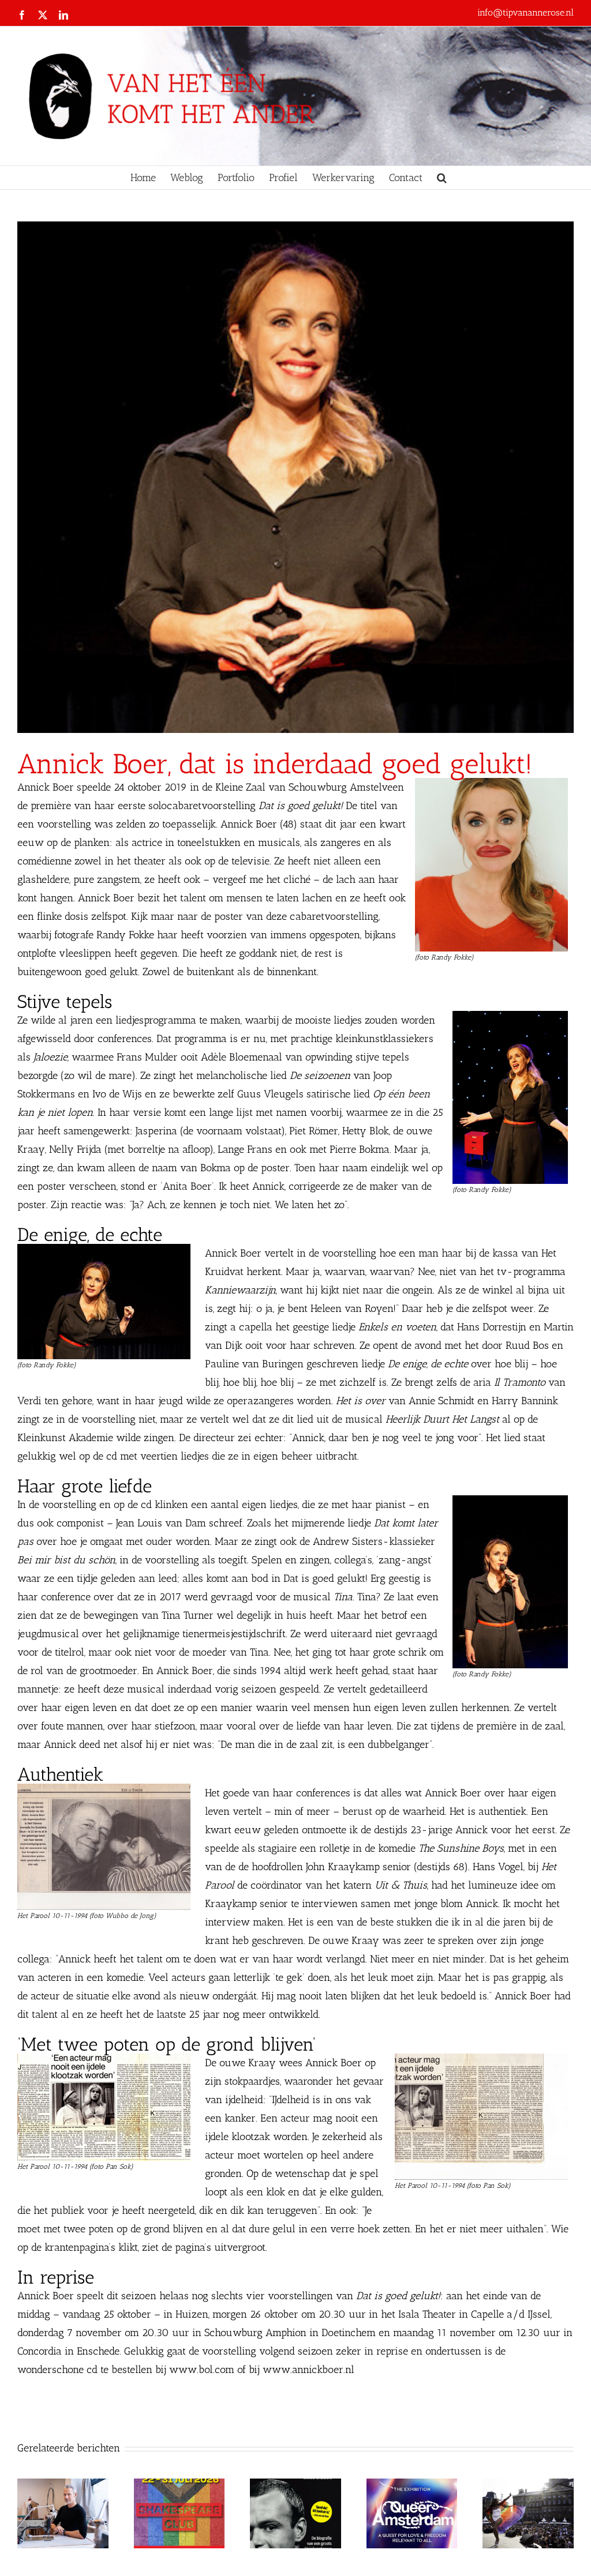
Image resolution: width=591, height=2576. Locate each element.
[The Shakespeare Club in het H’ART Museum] (179, 2485)
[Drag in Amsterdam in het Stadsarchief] (528, 2485)
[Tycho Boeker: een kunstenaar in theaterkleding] (63, 2485)
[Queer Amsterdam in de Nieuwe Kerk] (412, 2485)
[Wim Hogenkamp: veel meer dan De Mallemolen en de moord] (295, 2485)
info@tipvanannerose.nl (525, 12)
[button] (442, 178)
